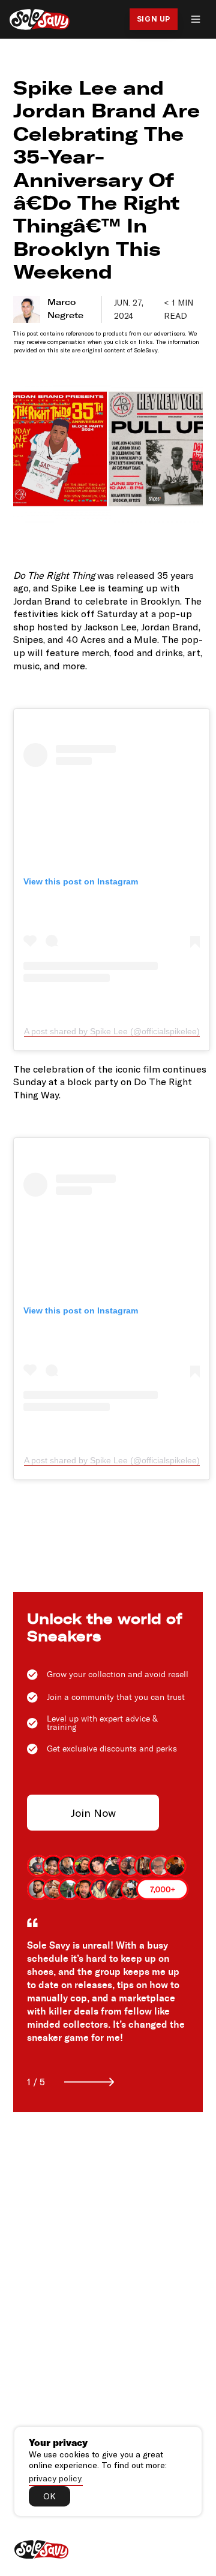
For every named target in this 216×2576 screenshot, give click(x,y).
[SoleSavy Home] (40, 19)
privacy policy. (56, 2478)
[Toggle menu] (196, 19)
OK (49, 2496)
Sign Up (154, 19)
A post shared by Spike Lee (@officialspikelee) (112, 1031)
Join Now (93, 1813)
